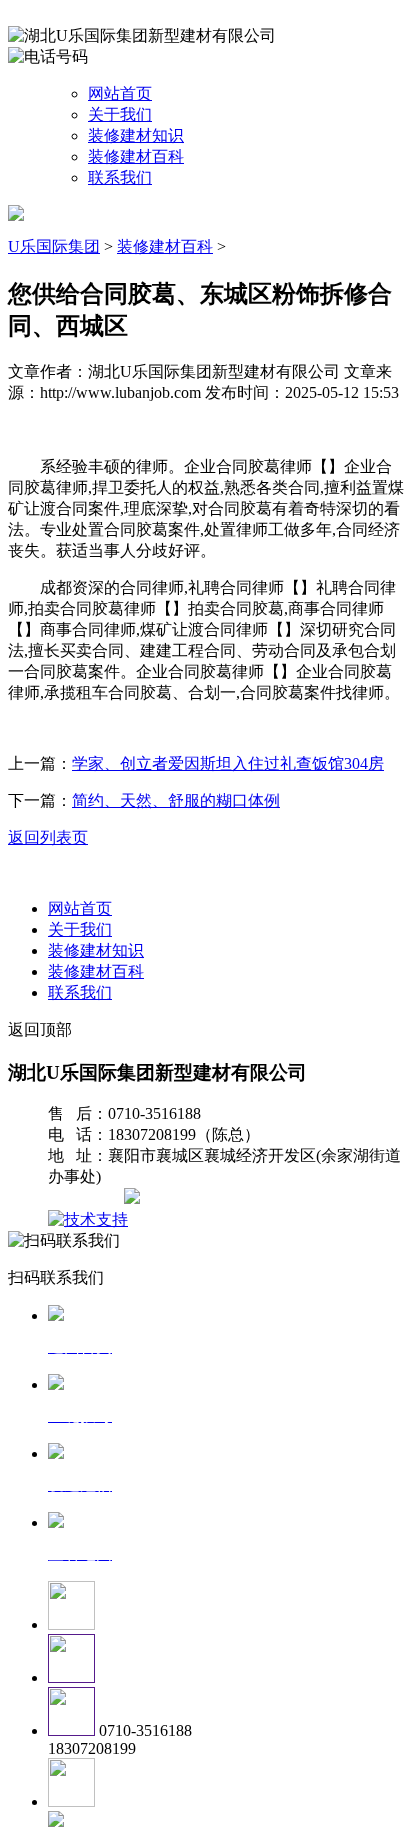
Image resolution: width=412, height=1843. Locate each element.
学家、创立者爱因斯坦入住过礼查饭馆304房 (228, 763)
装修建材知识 (136, 135)
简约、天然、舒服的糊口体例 (176, 800)
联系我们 (120, 177)
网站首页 (120, 93)
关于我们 (120, 114)
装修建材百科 (136, 156)
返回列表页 (48, 837)
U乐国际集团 (54, 246)
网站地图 (88, 1198)
